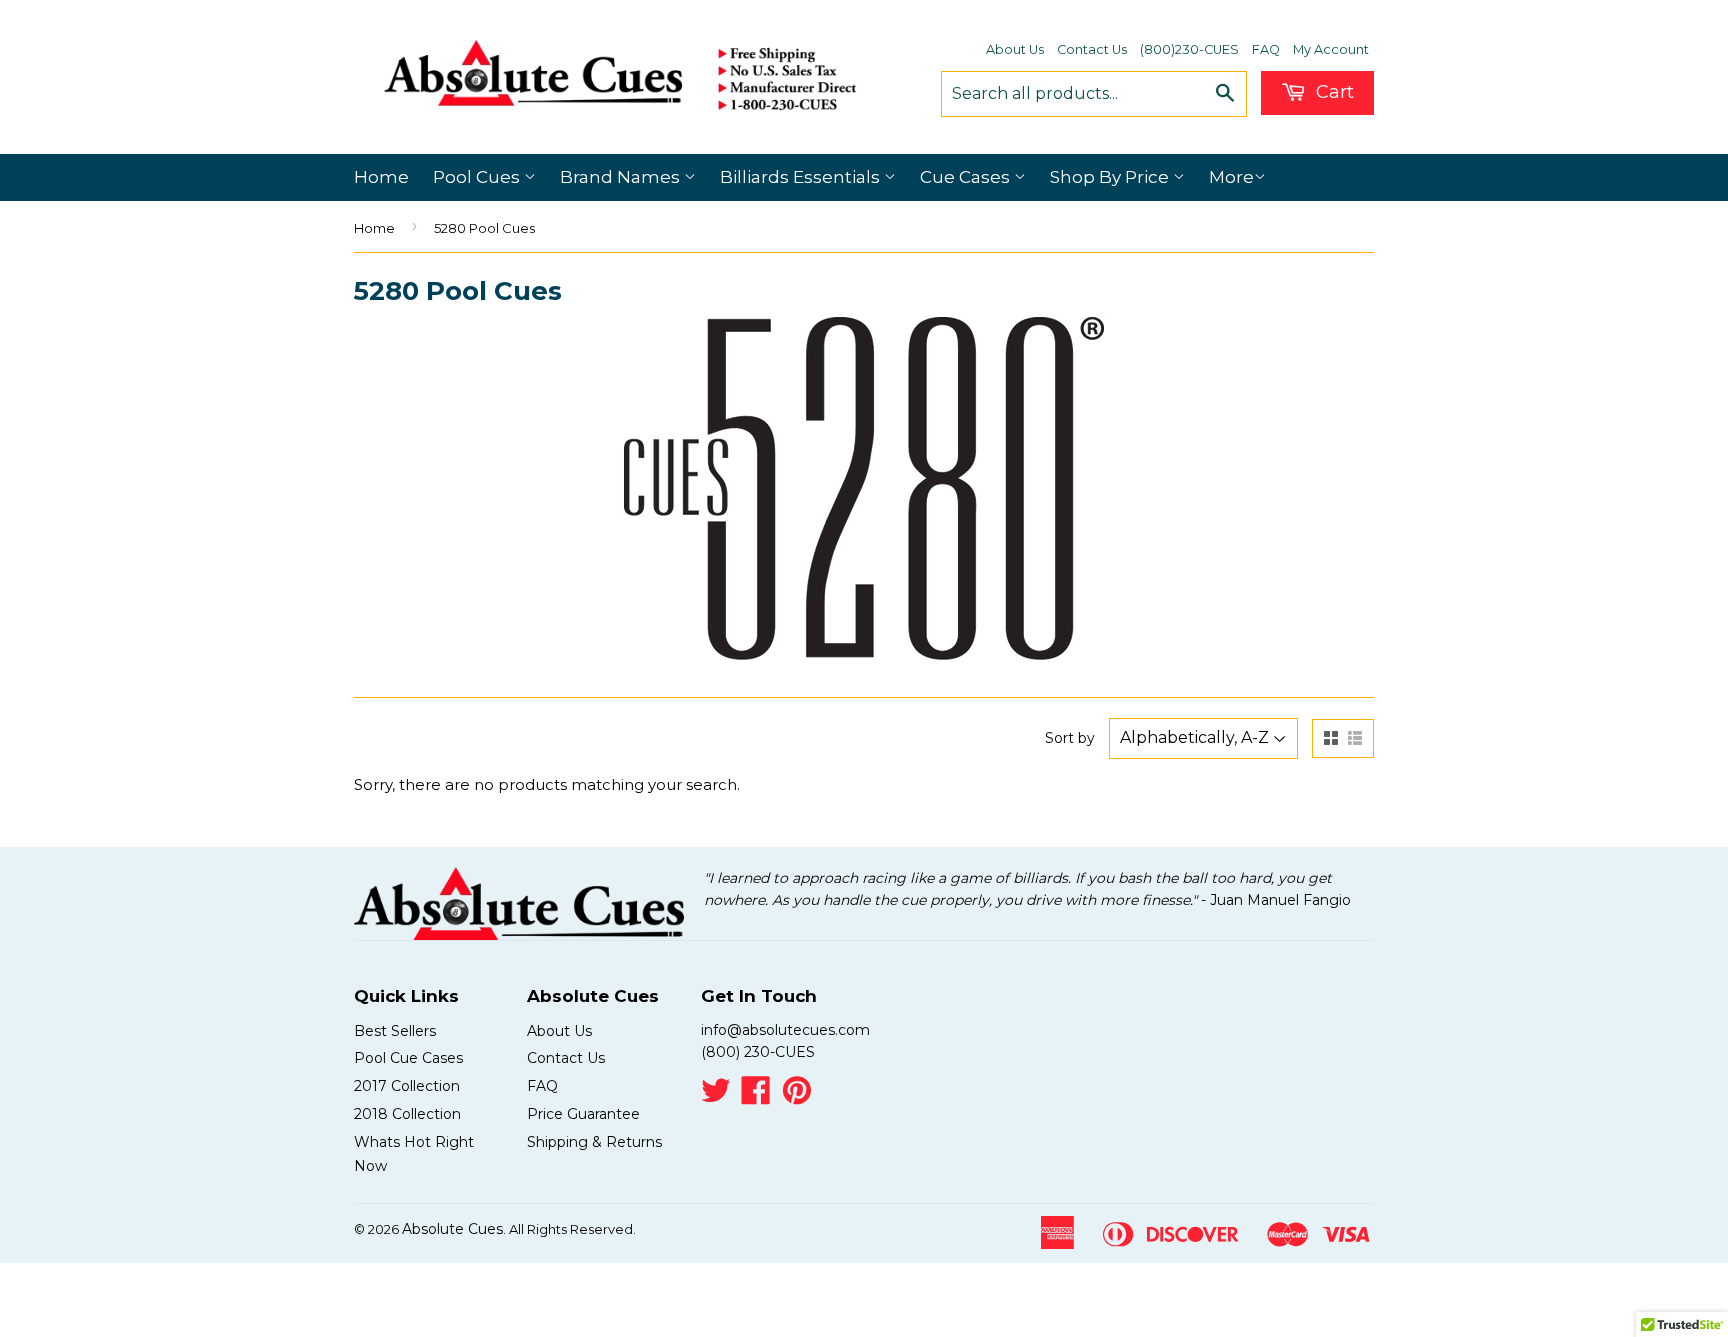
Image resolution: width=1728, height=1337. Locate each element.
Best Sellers (395, 1031)
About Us (1015, 49)
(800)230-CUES (1189, 49)
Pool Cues (478, 177)
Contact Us (1092, 49)
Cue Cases (967, 177)
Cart (1332, 92)
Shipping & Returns (594, 1142)
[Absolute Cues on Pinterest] (797, 1097)
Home (381, 177)
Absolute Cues (452, 1229)
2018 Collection (407, 1114)
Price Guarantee (583, 1114)
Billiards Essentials (802, 177)
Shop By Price (1111, 177)
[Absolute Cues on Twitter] (716, 1097)
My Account (1331, 49)
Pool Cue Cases (408, 1058)
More (1231, 177)
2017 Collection (407, 1086)
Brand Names (622, 177)
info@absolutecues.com (785, 1030)
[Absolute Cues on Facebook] (756, 1097)
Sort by (1070, 738)
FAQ (1266, 49)
